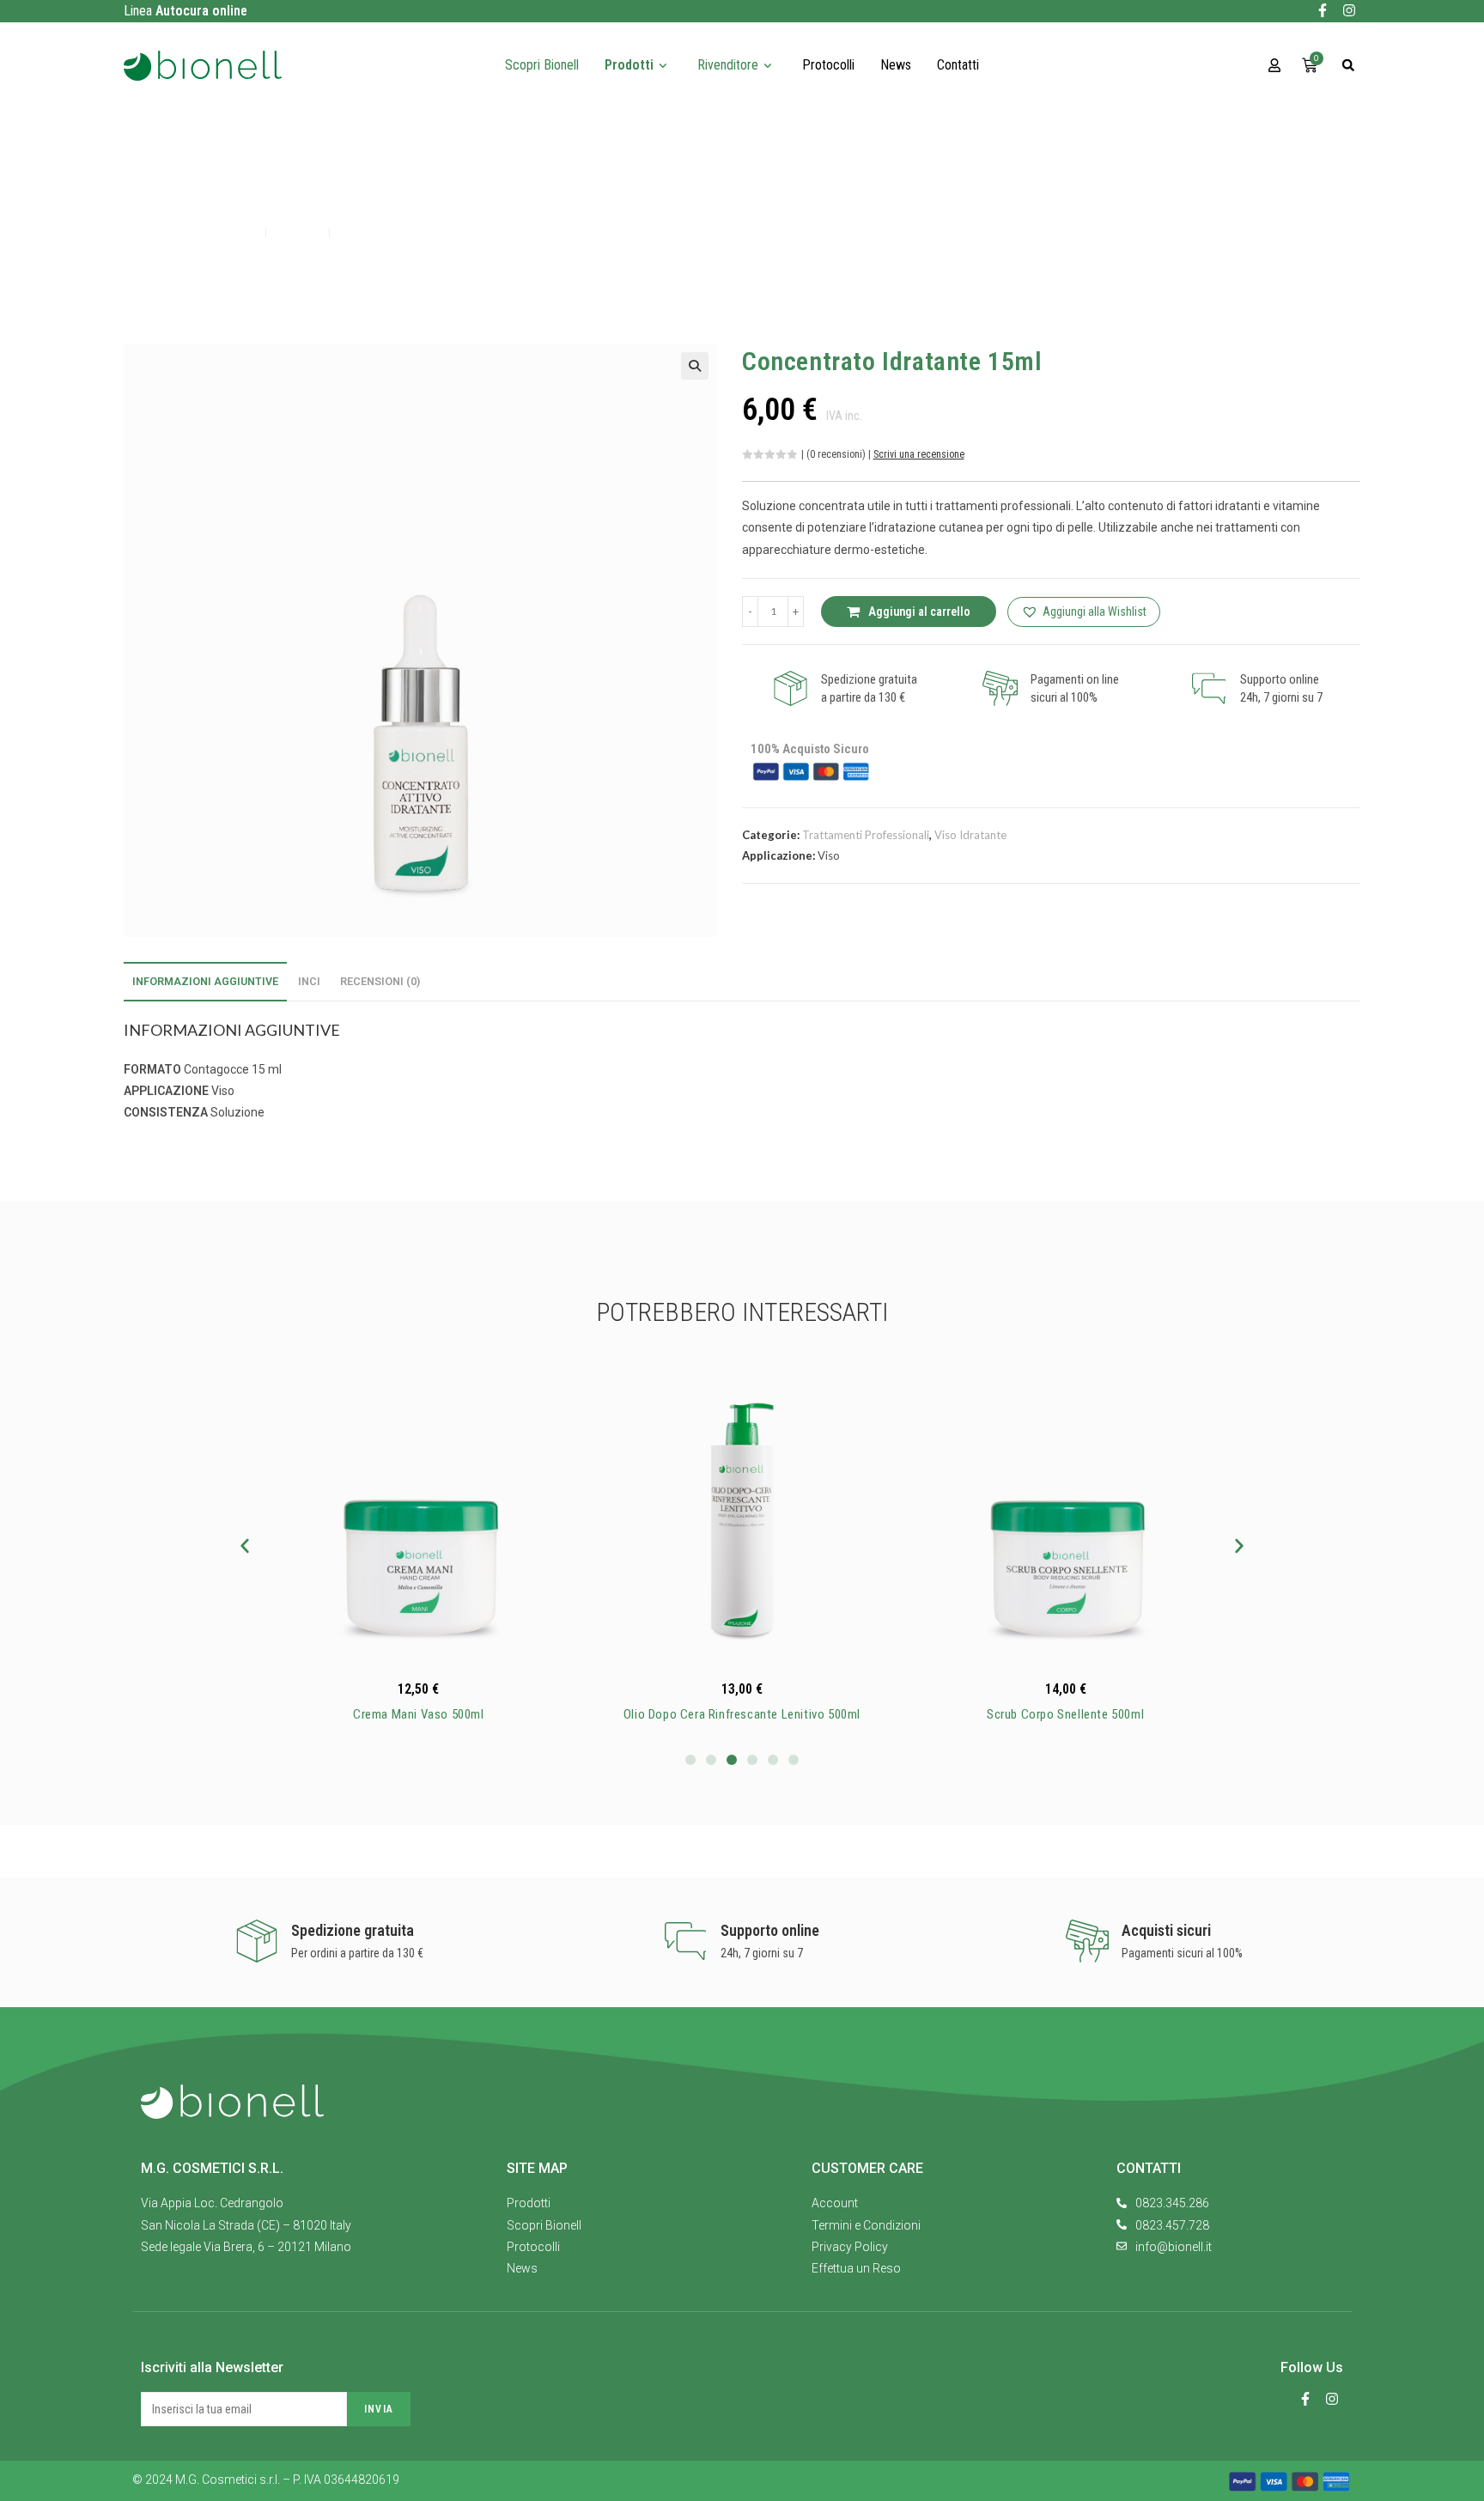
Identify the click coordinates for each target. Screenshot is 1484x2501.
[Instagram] (1349, 10)
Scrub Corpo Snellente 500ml (1065, 1714)
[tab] (205, 982)
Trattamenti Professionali (866, 835)
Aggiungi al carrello (919, 612)
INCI (309, 981)
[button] (1346, 69)
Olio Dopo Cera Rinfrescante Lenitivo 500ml (742, 1714)
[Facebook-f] (1323, 10)
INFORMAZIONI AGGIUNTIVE (205, 981)
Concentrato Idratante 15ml (419, 231)
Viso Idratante (970, 835)
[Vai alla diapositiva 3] (732, 1760)
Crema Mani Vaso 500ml (419, 1714)
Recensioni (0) (380, 981)
